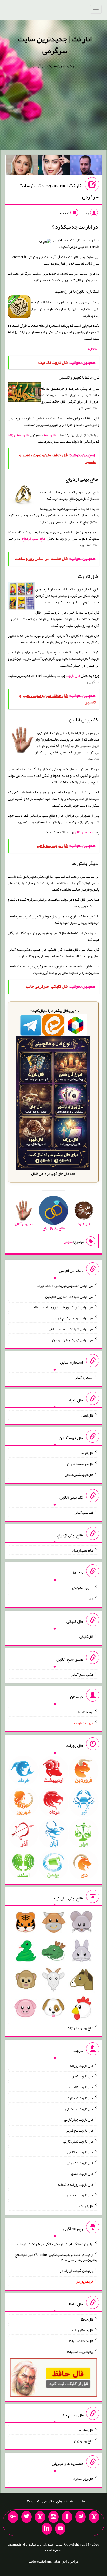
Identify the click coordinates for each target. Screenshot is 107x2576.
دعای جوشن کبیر (82, 1588)
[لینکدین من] (47, 2529)
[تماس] (40, 2517)
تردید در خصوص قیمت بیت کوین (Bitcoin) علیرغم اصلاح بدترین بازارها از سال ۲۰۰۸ (56, 2257)
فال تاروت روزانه (82, 2065)
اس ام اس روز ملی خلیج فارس (73, 1318)
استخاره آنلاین (84, 1377)
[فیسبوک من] (67, 2517)
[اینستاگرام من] (53, 2517)
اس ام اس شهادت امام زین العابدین (69, 1296)
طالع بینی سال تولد (81, 2028)
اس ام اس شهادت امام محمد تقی (71, 1329)
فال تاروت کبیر (83, 2076)
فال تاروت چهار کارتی (79, 2119)
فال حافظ (50, 435)
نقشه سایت (37, 2561)
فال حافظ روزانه (19, 435)
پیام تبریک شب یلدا (80, 2352)
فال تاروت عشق (82, 2174)
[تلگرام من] (81, 2517)
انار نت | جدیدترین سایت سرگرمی (55, 45)
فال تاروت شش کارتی (78, 2141)
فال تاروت (73, 675)
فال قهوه (87, 1453)
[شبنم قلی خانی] (22, 166)
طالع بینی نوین (84, 2441)
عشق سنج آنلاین (82, 1674)
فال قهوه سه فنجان (80, 1464)
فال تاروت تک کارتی (80, 2098)
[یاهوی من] (94, 2517)
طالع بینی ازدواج (33, 538)
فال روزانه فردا (83, 2479)
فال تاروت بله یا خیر (80, 2195)
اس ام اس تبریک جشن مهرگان (73, 1340)
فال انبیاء (87, 1415)
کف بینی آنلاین (83, 832)
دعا (91, 1599)
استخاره (94, 349)
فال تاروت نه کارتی (80, 2152)
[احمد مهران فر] (86, 166)
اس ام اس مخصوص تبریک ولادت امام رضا (65, 1286)
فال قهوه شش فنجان (79, 1475)
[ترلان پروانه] (54, 166)
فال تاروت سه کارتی (79, 2109)
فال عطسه (86, 2430)
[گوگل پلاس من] (13, 2517)
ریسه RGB (86, 1712)
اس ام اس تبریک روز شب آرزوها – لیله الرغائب (63, 1307)
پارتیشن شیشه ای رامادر (77, 2271)
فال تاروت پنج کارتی (80, 2130)
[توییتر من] (26, 2517)
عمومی (68, 1242)
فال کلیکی (86, 1636)
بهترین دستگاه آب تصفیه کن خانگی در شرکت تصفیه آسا (55, 2244)
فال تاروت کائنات (81, 2087)
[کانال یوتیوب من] (60, 2529)
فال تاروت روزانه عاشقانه (76, 2184)
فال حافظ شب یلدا (81, 2341)
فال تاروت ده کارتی (80, 2163)
